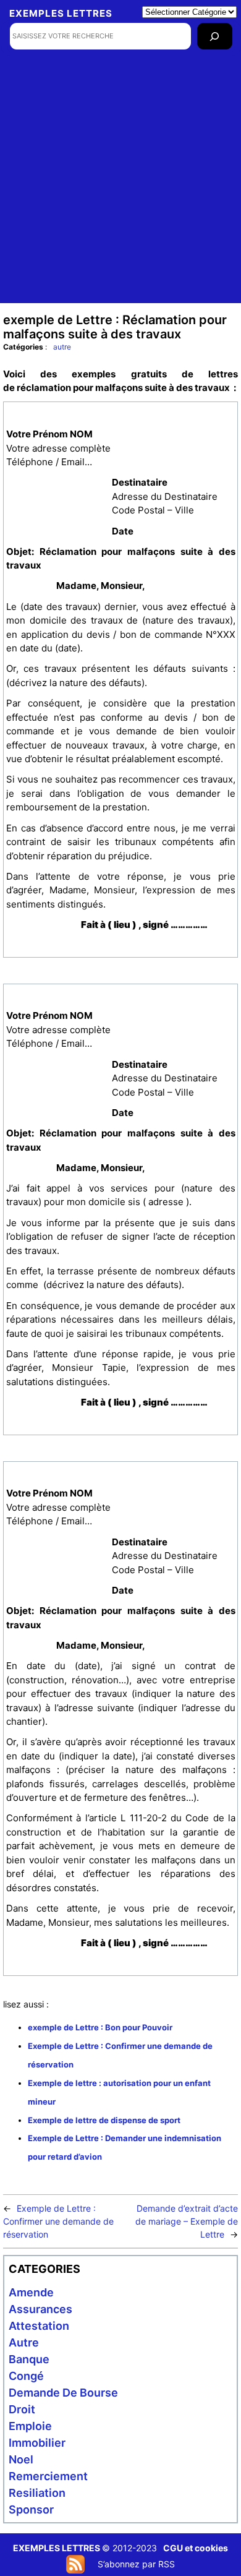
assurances (40, 2309)
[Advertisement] (120, 182)
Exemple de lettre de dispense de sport (104, 2120)
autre (62, 347)
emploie (30, 2426)
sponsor (31, 2509)
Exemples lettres (61, 13)
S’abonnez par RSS (136, 2564)
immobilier (37, 2443)
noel (21, 2459)
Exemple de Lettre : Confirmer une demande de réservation (58, 2221)
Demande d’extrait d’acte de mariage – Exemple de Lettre (187, 2221)
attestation (39, 2326)
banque (29, 2359)
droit (22, 2409)
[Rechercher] (215, 36)
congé (26, 2376)
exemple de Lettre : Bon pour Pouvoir (100, 2027)
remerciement (48, 2476)
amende (31, 2292)
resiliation (37, 2493)
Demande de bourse (63, 2393)
